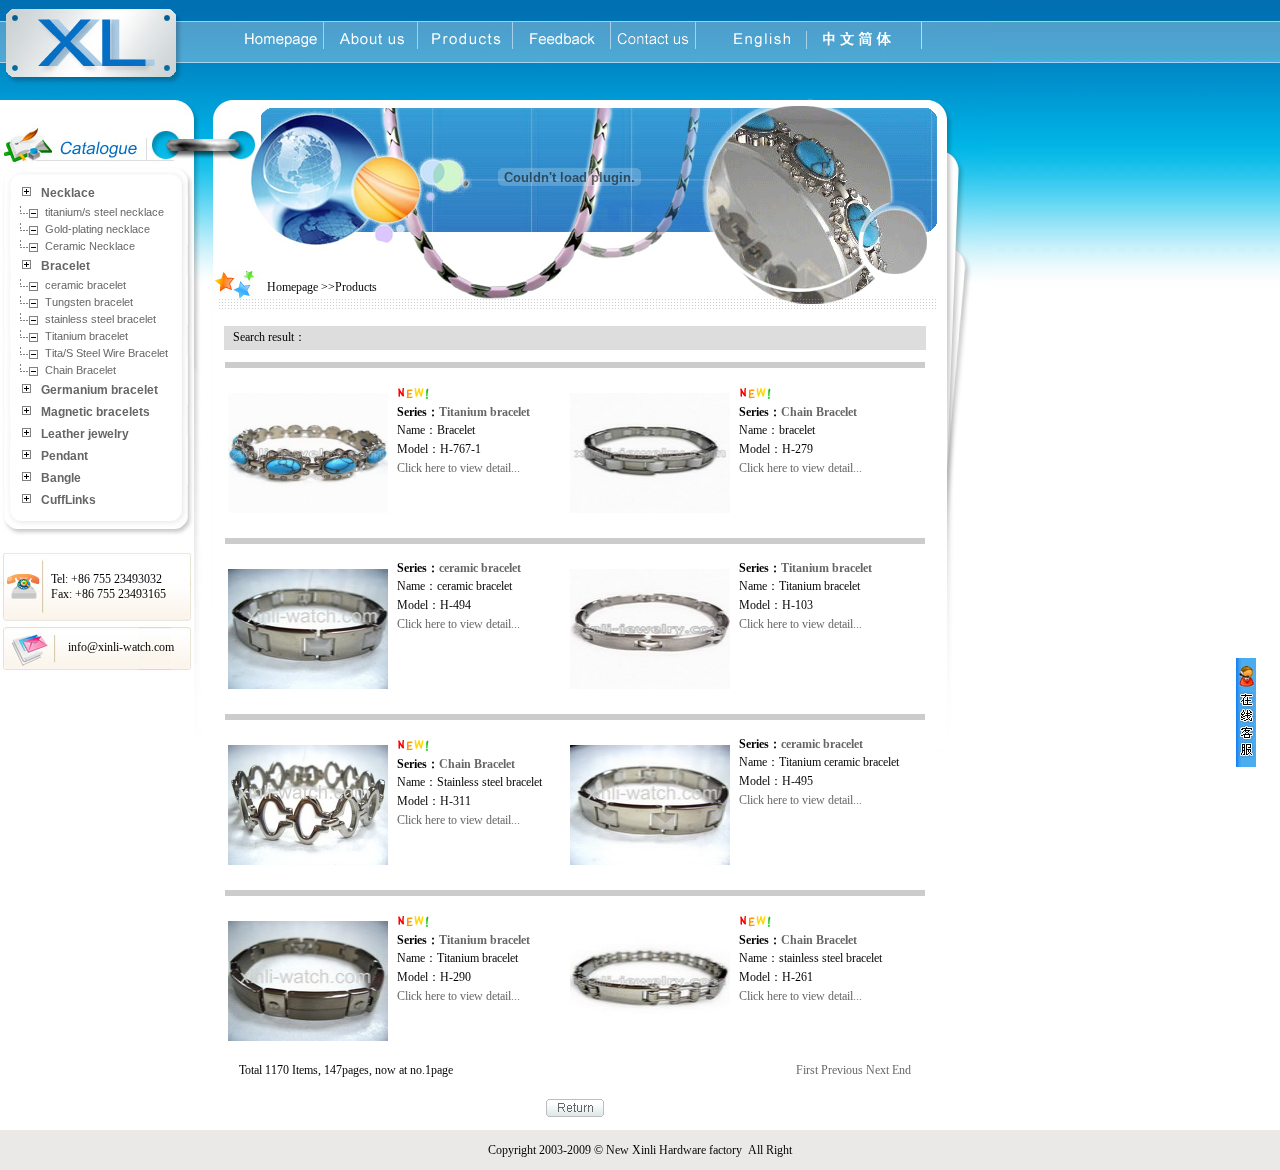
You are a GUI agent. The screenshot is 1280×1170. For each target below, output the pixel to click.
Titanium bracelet (484, 412)
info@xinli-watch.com (121, 647)
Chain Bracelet (819, 412)
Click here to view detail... (458, 468)
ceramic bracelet (480, 568)
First (807, 1070)
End (901, 1070)
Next (877, 1070)
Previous (842, 1070)
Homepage (292, 287)
